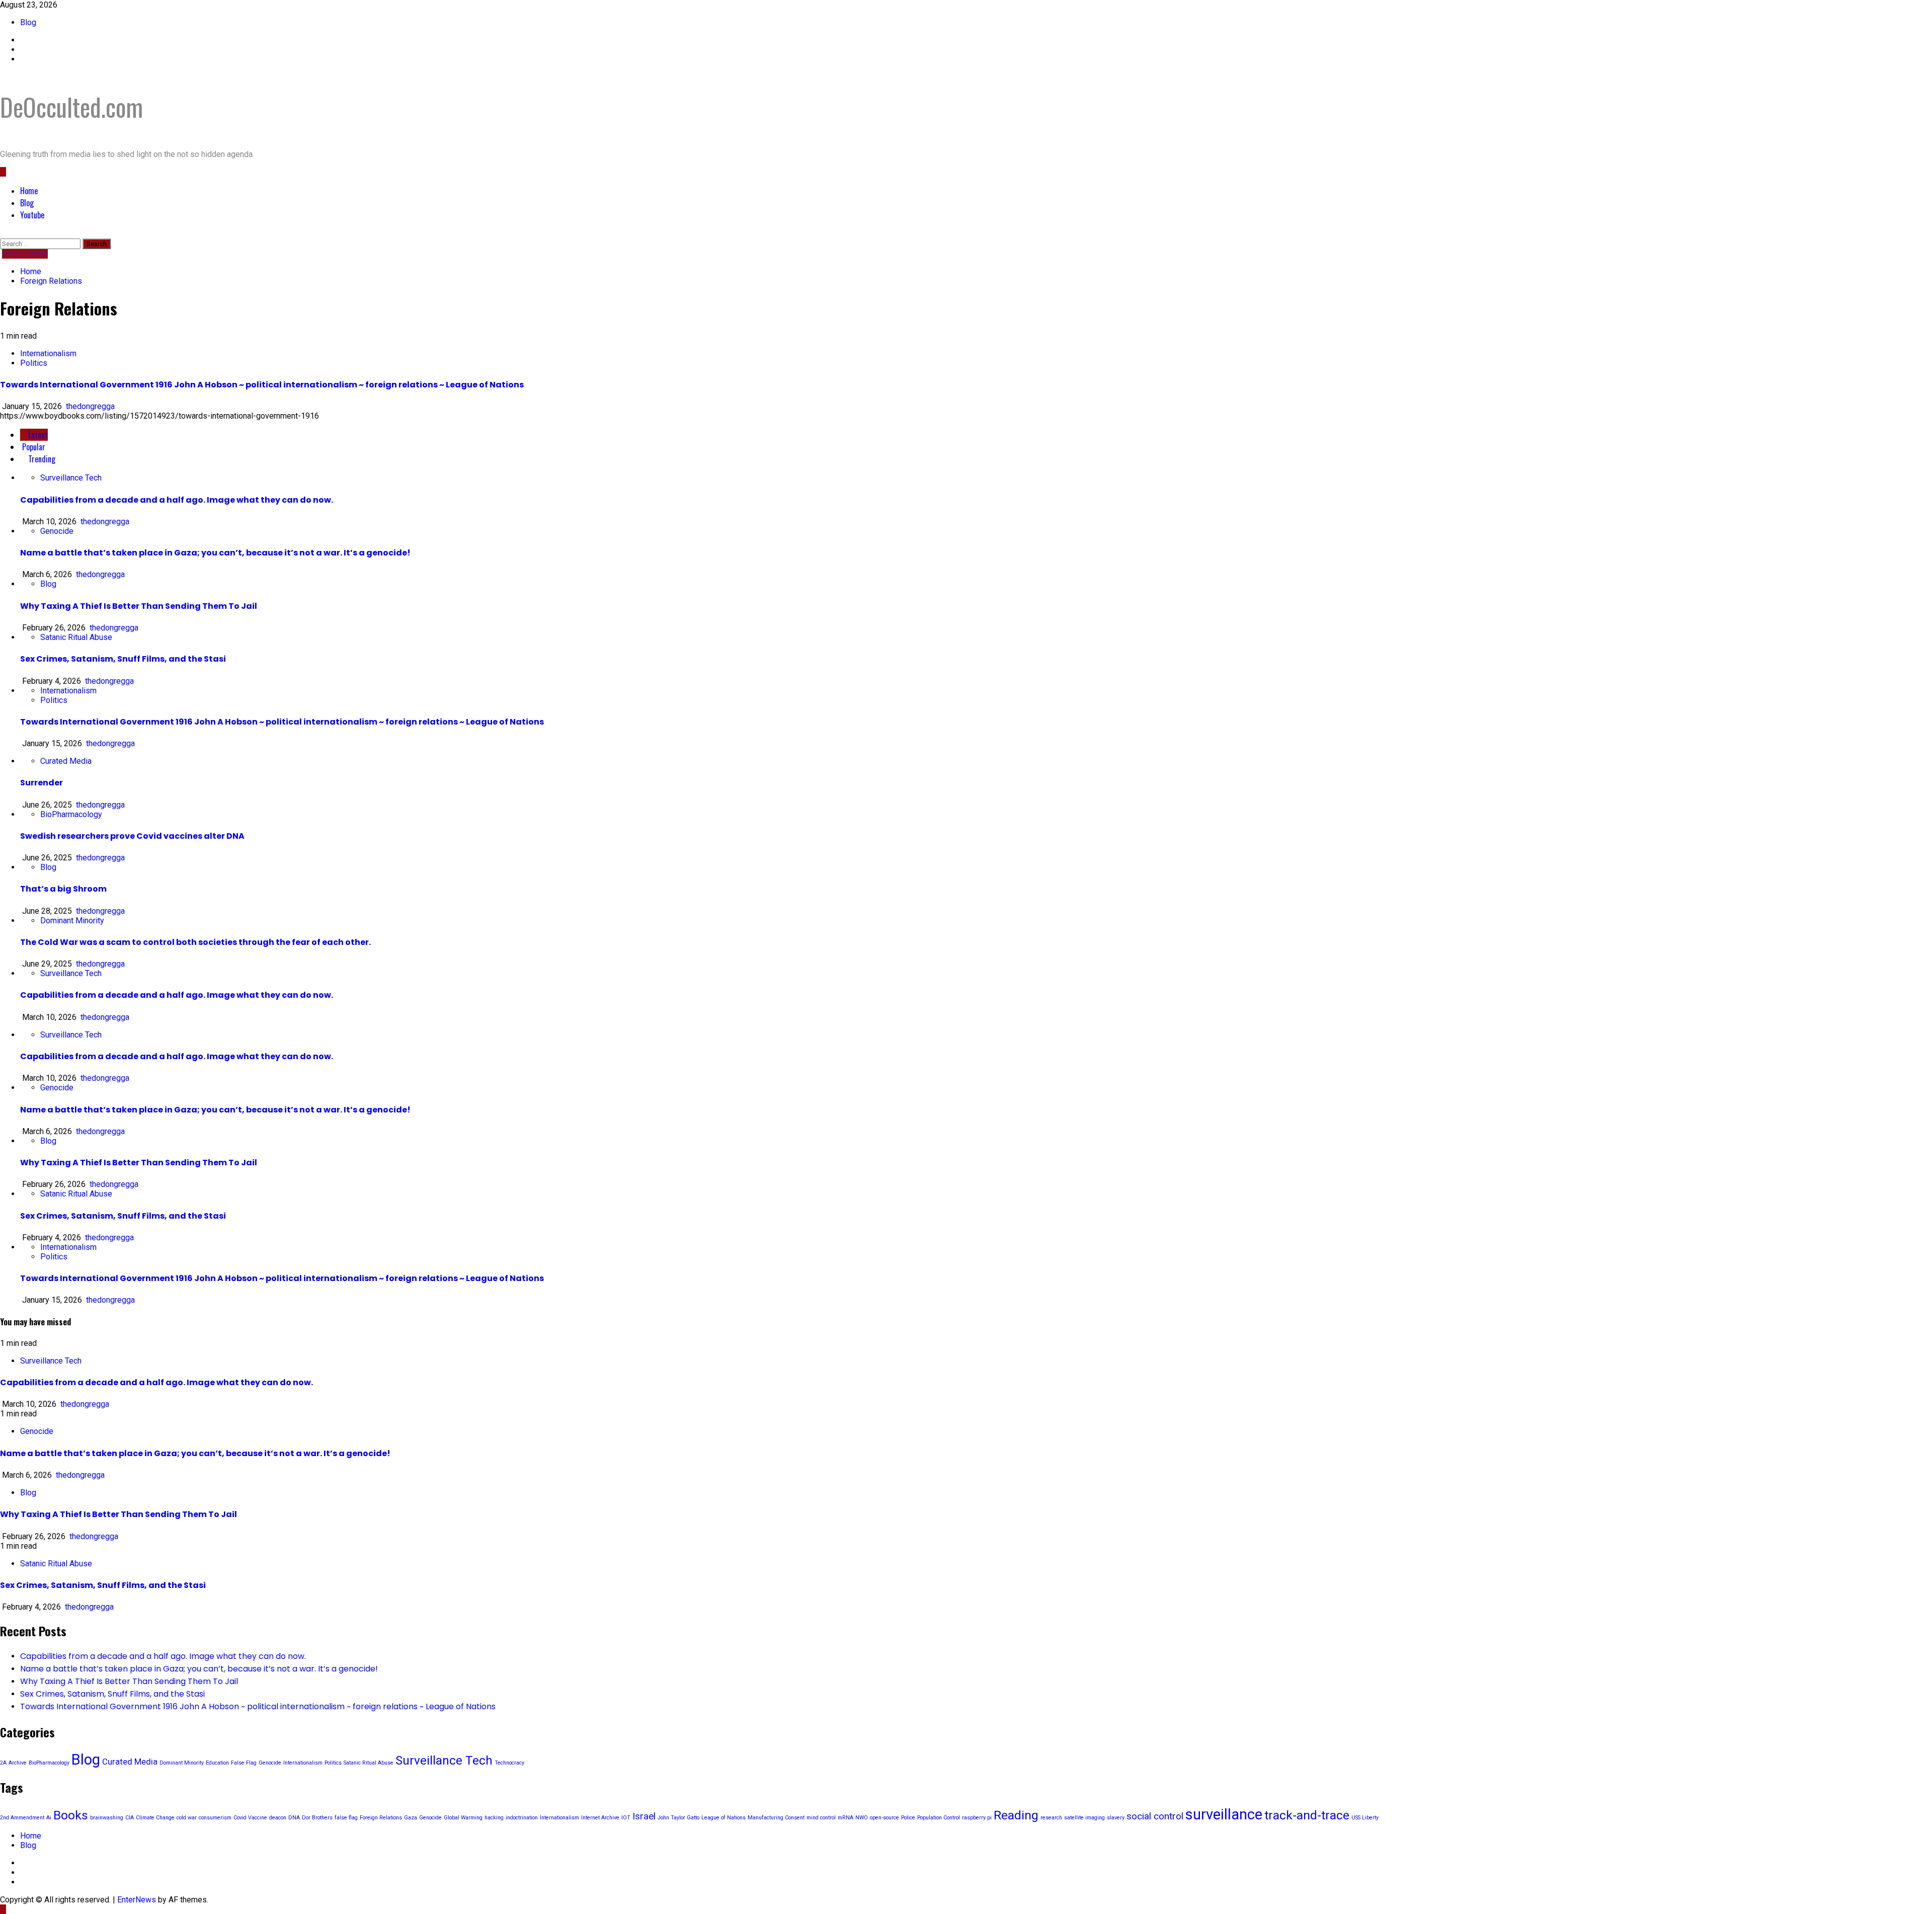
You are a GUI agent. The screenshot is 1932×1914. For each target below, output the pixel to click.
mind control (821, 1818)
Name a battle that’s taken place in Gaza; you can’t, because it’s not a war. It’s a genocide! (215, 553)
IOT (626, 1818)
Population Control (939, 1818)
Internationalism (48, 353)
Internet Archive (600, 1818)
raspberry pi (977, 1818)
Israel (644, 1816)
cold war (187, 1818)
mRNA (846, 1818)
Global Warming (463, 1818)
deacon (278, 1818)
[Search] (3, 234)
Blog (28, 22)
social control (1155, 1816)
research (1051, 1818)
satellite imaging (1084, 1818)
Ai (49, 1818)
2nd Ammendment (22, 1818)
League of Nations (723, 1818)
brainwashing (107, 1818)
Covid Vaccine (250, 1818)
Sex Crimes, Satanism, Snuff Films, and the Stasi (123, 659)
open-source (884, 1818)
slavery (1116, 1818)
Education (217, 1763)
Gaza (411, 1818)
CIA (130, 1818)
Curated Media (66, 761)
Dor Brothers (317, 1818)
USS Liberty (1365, 1818)
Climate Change (155, 1818)
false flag (346, 1818)
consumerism (215, 1818)
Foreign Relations (381, 1818)
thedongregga (90, 406)
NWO (862, 1818)
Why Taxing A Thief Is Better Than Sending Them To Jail (139, 606)
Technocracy (509, 1763)
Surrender (42, 783)
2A (3, 1763)
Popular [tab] (33, 447)
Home (29, 191)
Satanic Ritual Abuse (76, 637)
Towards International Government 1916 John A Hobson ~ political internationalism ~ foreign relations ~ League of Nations (262, 385)
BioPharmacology (71, 814)
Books (71, 1815)
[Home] (3, 172)
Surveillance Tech (71, 478)
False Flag (244, 1763)
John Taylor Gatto (678, 1818)
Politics (34, 363)
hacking (494, 1818)
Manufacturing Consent (776, 1818)
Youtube (32, 215)
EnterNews (137, 1900)
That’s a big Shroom (63, 889)
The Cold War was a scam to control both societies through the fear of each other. (195, 942)
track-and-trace (1307, 1815)
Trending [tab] (41, 459)
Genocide (57, 531)
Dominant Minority (72, 921)
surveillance (1224, 1814)
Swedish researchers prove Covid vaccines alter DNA (132, 836)
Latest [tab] (37, 435)
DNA (294, 1818)
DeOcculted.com (71, 107)
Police (908, 1818)
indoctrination (522, 1818)
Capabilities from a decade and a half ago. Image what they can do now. (177, 500)
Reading (1016, 1815)
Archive (18, 1763)
